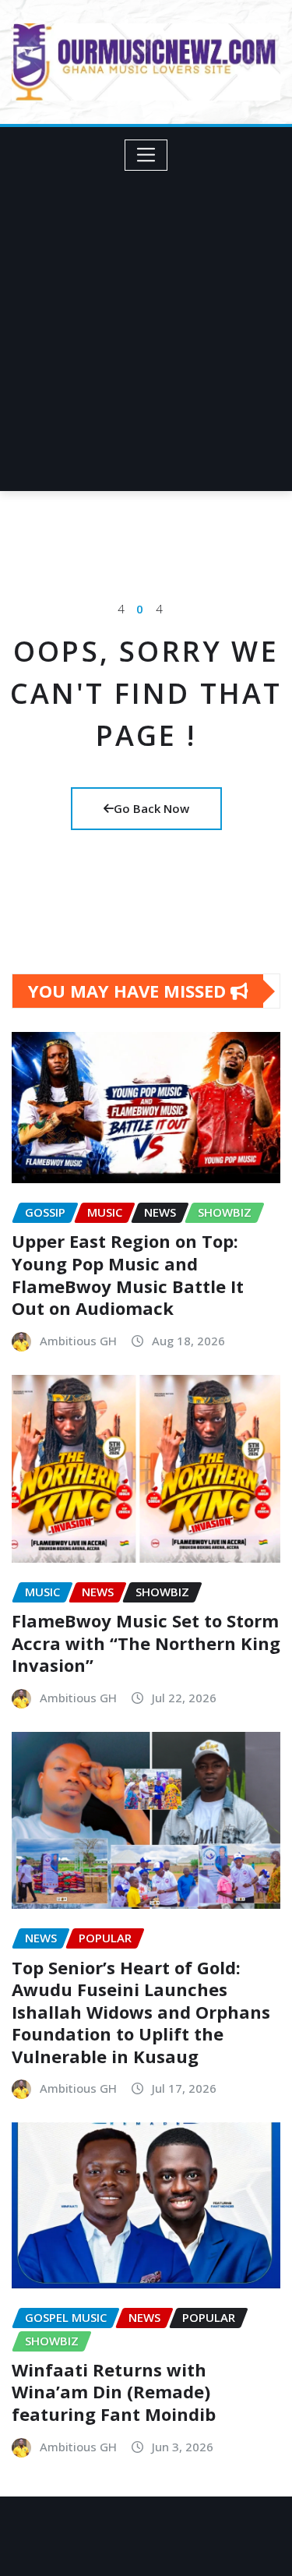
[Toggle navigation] (146, 155)
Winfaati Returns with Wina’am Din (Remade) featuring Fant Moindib (114, 2392)
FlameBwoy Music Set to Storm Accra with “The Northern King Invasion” (146, 1643)
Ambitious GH (78, 1341)
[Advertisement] (146, 325)
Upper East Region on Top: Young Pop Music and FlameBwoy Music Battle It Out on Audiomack (128, 1274)
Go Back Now (151, 808)
